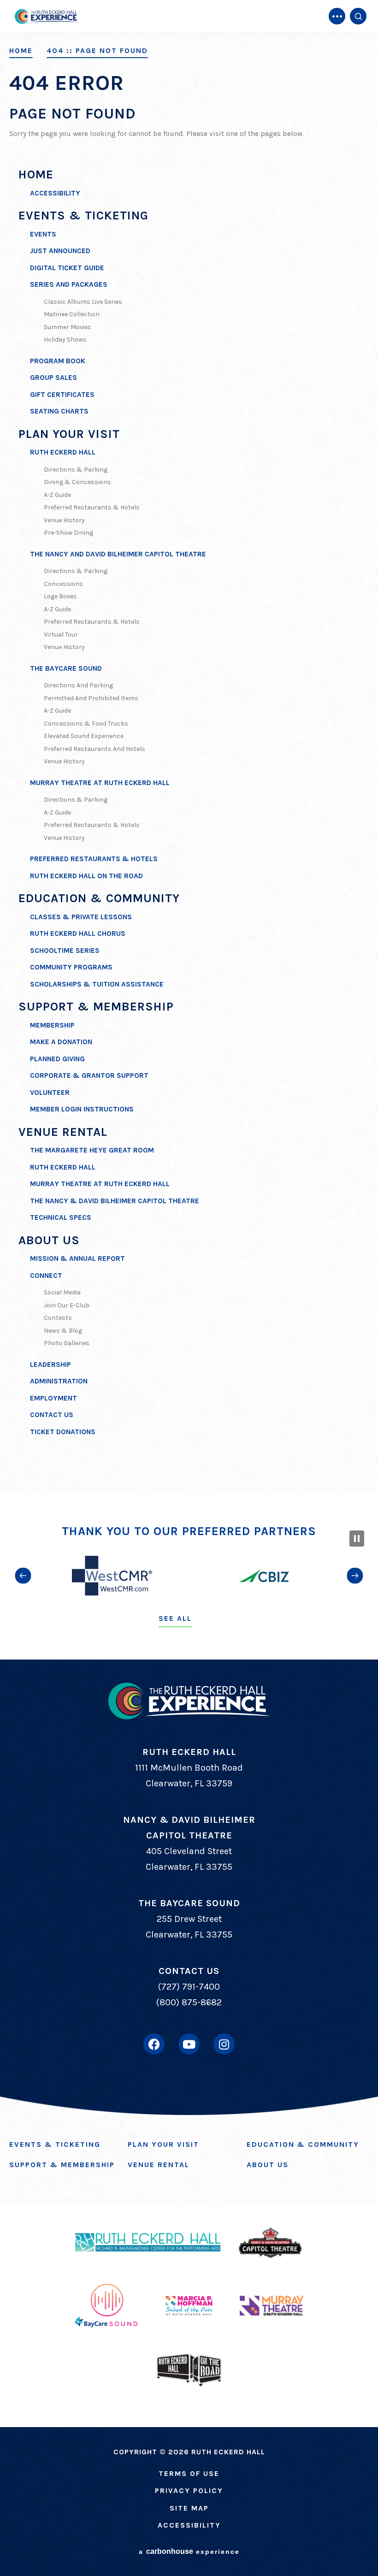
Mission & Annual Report (77, 1258)
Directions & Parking (76, 470)
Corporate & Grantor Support (89, 1075)
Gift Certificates (62, 395)
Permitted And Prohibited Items (91, 698)
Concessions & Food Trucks (86, 724)
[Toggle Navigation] (337, 16)
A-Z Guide (57, 495)
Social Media (62, 1292)
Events (43, 234)
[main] (189, 747)
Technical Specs (61, 1217)
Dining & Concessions (77, 482)
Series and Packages (69, 284)
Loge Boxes (60, 596)
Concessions (63, 584)
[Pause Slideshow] (357, 1539)
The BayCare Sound (66, 668)
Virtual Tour (61, 635)
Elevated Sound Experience (84, 736)
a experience (189, 2551)
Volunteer (50, 1093)
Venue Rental (63, 1132)
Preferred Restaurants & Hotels (92, 507)
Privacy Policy (189, 2490)
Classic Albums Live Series (83, 302)
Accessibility (55, 193)
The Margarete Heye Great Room (92, 1150)
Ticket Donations (63, 1432)
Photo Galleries (67, 1343)
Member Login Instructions (82, 1109)
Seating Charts (59, 411)
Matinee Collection (72, 314)
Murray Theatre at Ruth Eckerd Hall (100, 783)
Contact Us (52, 1415)
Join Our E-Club (67, 1305)
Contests (58, 1318)
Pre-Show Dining (68, 533)
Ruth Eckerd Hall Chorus (78, 934)
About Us (49, 1240)
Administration (59, 1381)
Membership (52, 1025)
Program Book (58, 361)
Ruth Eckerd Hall (63, 452)
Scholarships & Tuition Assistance (97, 984)
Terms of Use (189, 2473)
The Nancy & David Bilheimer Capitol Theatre (115, 1201)
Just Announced (60, 251)
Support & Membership (96, 1007)
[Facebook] (154, 2044)
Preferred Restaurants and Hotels (94, 749)
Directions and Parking (78, 685)
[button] (23, 1576)
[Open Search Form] (358, 16)
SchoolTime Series (65, 951)
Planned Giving (57, 1059)
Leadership (50, 1365)
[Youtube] (189, 2044)
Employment (53, 1398)
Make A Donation (61, 1042)
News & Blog (63, 1331)
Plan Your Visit (69, 434)
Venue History (64, 520)
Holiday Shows (65, 340)
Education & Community (99, 898)
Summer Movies (68, 327)
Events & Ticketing (83, 216)
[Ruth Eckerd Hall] (46, 16)
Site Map (189, 2508)
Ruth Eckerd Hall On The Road (86, 876)
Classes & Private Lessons (81, 917)
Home (21, 51)
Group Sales (53, 378)
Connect (46, 1276)
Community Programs (71, 967)
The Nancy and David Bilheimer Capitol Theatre (118, 554)
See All (175, 1618)
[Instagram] (224, 2044)
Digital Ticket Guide (67, 268)
